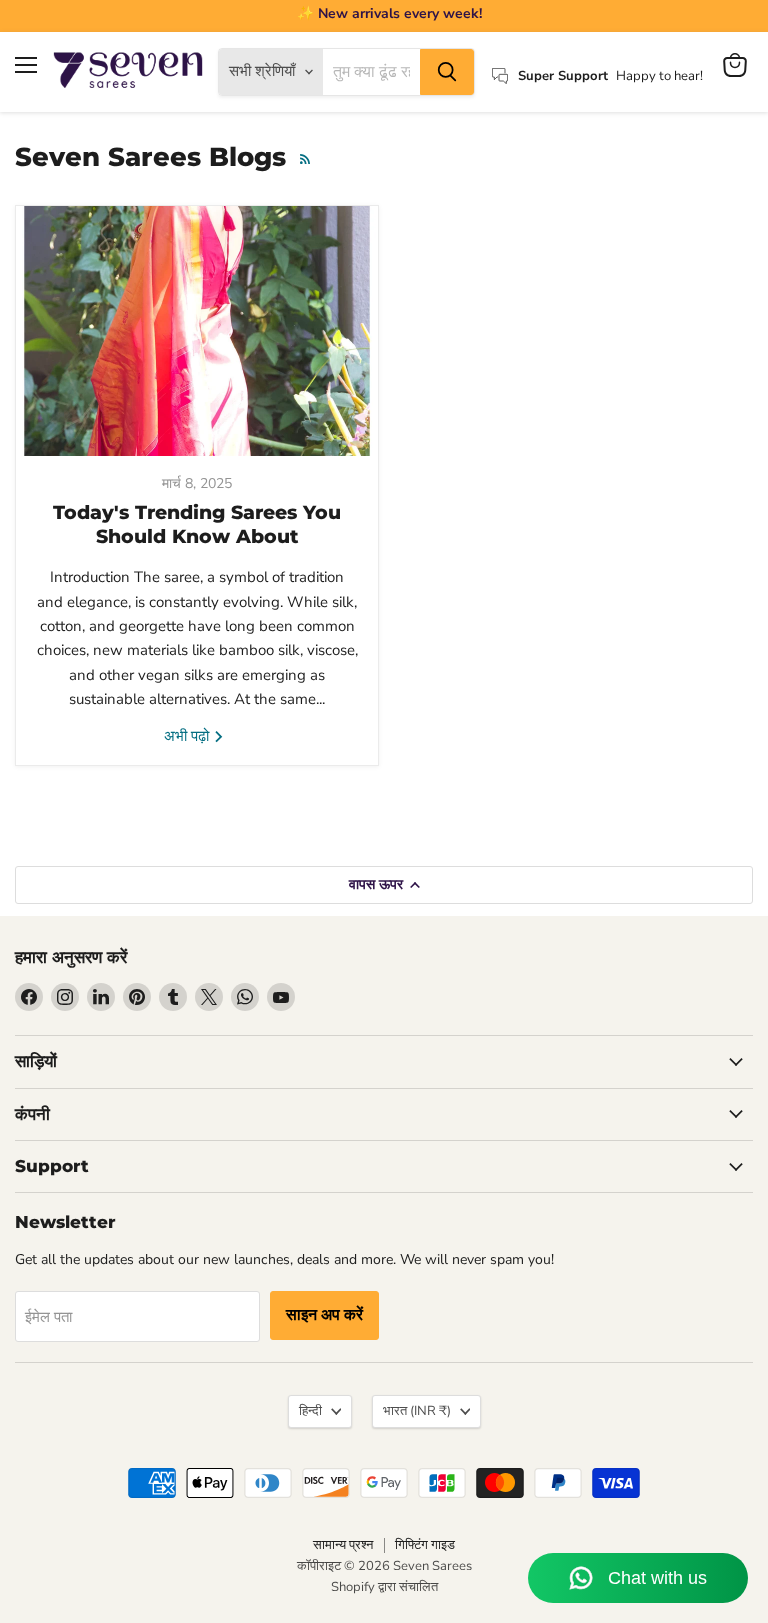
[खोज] (447, 72)
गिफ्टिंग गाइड (425, 1545)
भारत (417, 1411)
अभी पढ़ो (188, 736)
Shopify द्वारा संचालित (384, 1587)
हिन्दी (310, 1411)
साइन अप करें (324, 1315)
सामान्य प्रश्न (343, 1545)
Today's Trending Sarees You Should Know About (197, 524)
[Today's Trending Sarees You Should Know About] (197, 331)
